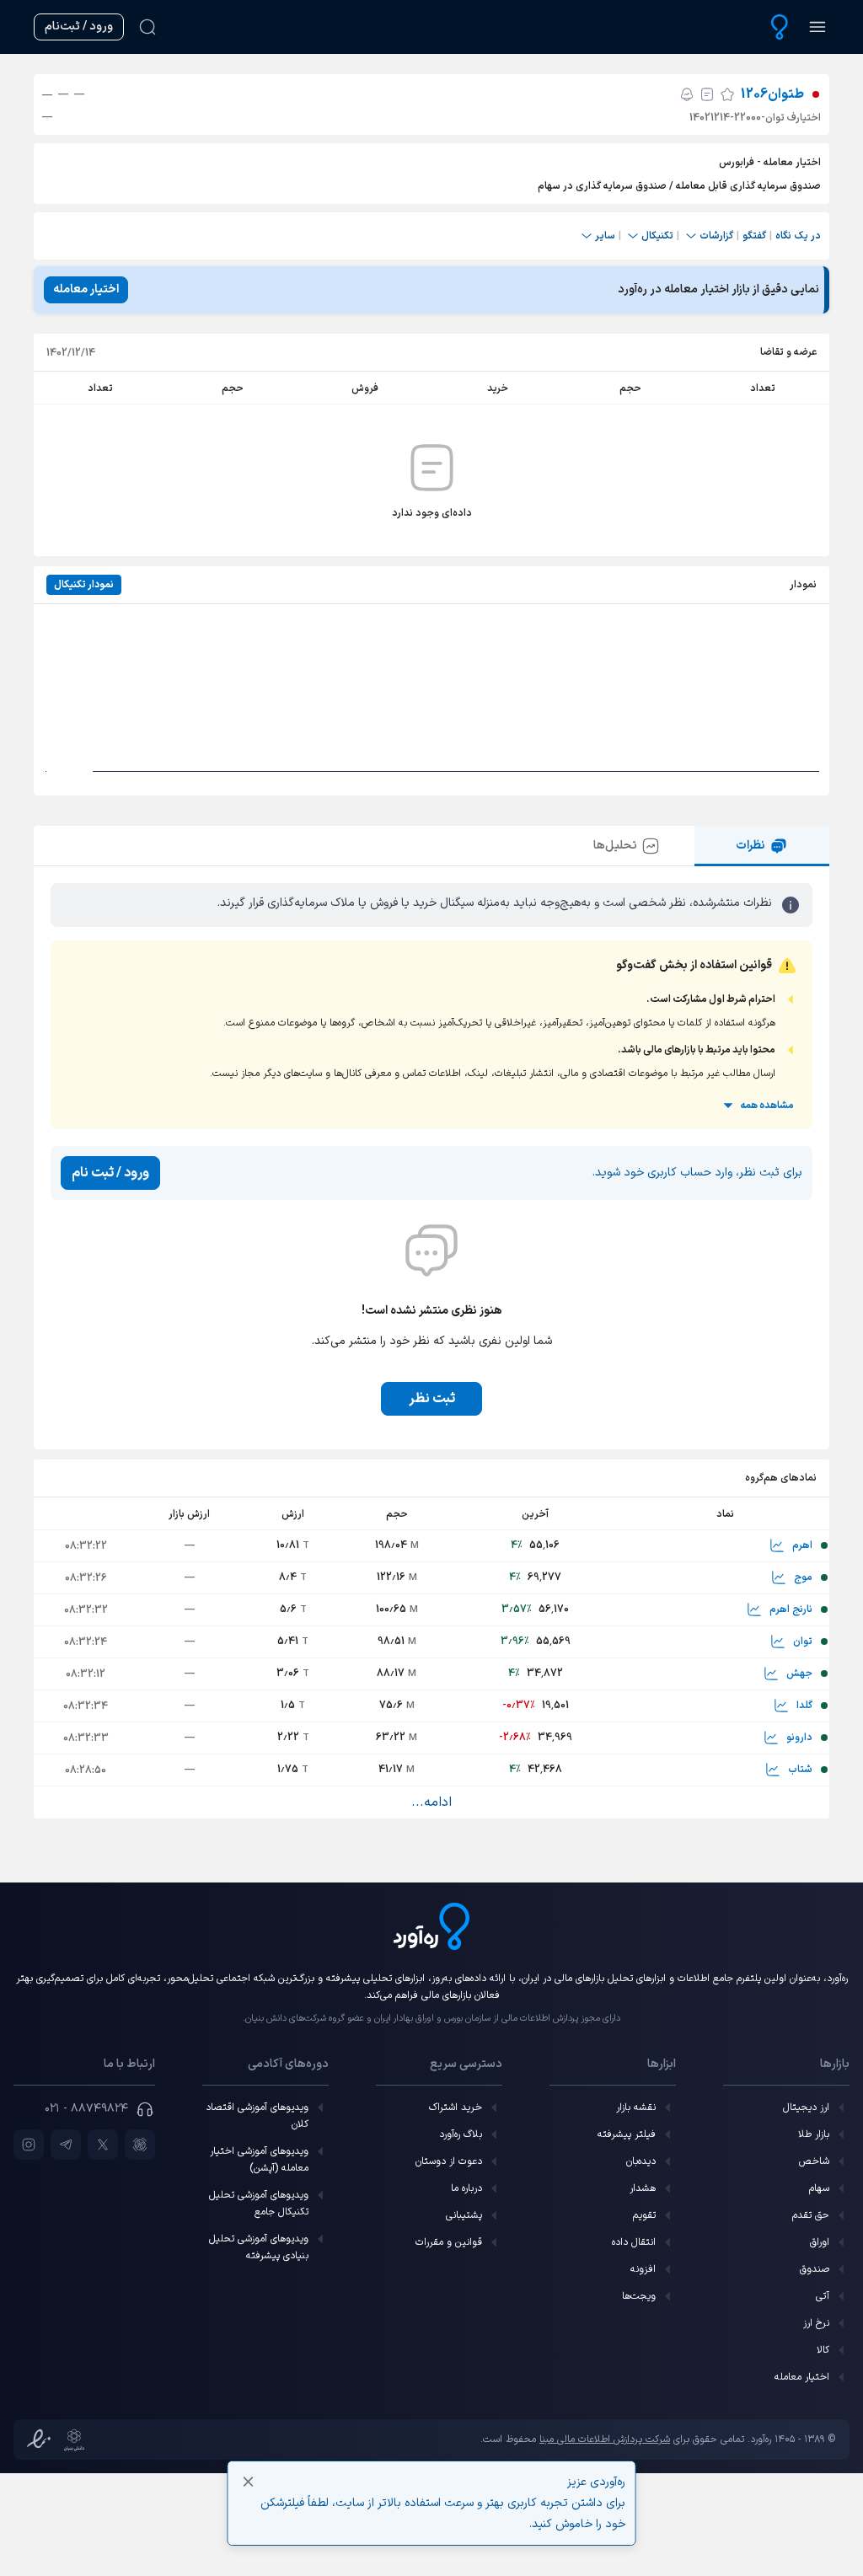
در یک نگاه (798, 236)
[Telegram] (66, 2145)
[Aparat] (140, 2145)
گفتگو (754, 236)
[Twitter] (103, 2145)
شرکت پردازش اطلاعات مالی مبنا (605, 2439)
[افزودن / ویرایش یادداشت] (707, 94)
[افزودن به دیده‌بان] (727, 94)
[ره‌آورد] (780, 27)
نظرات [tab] (750, 846)
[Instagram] (29, 2145)
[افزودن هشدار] (687, 94)
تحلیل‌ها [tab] (615, 846)
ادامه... (431, 1802)
